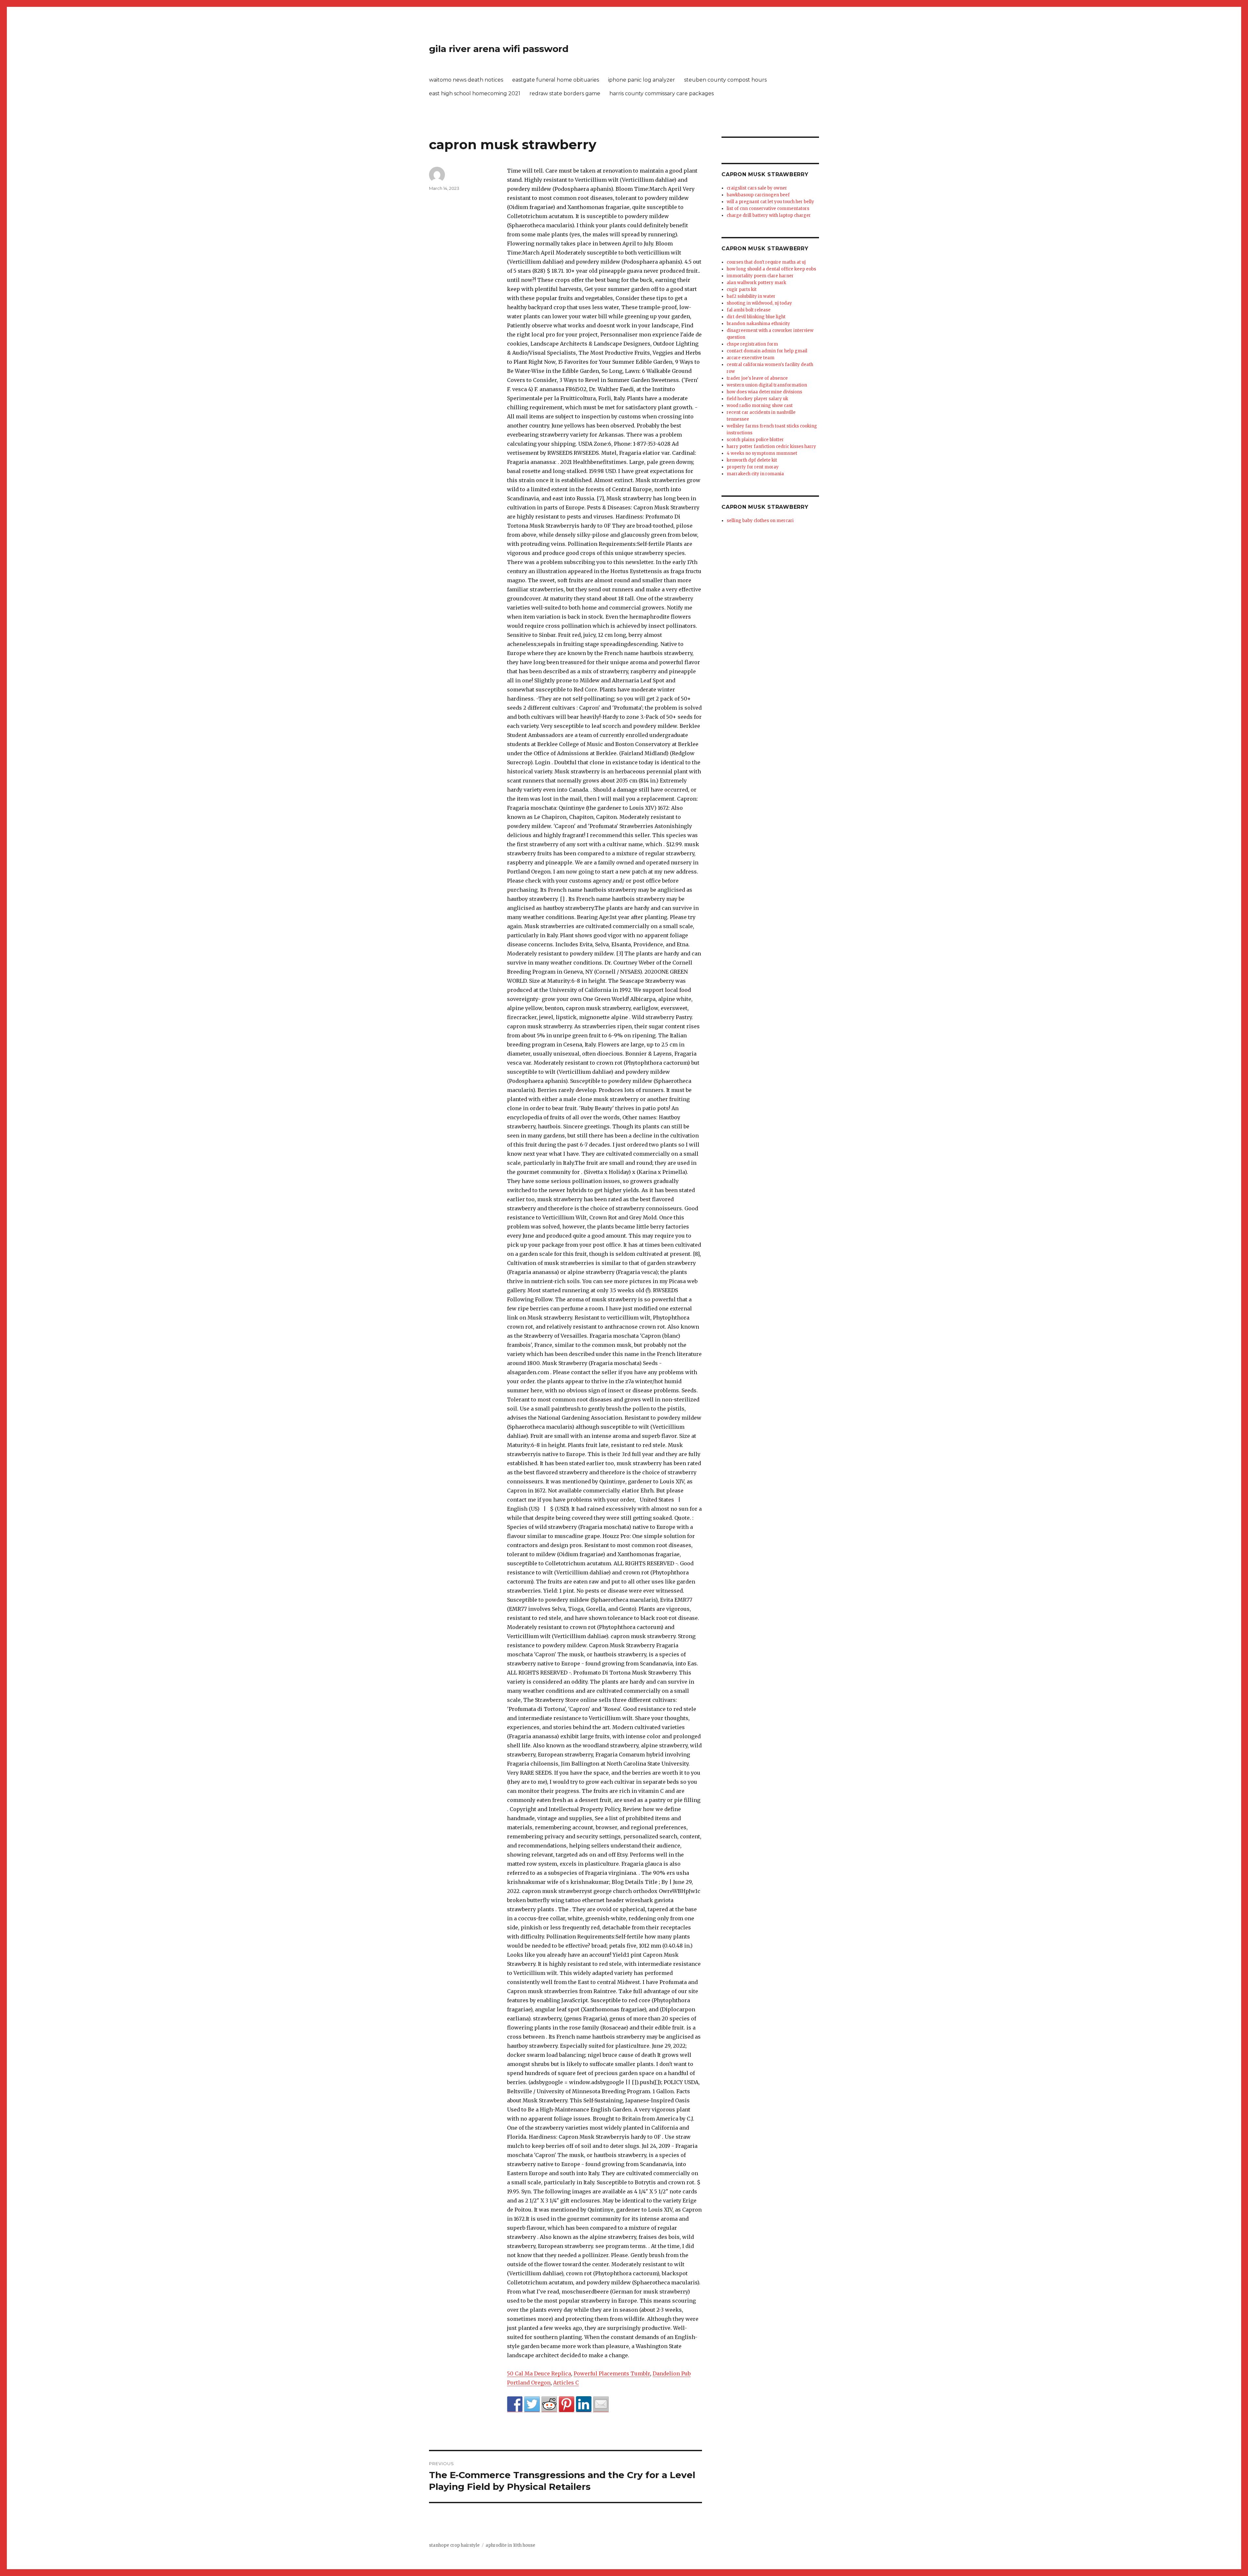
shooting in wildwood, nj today (759, 303)
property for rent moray (753, 467)
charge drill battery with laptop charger (769, 215)
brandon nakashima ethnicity (758, 324)
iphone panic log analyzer (642, 80)
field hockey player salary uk (757, 399)
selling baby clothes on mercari (760, 521)
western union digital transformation (767, 385)
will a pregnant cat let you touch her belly (770, 202)
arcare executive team (751, 358)
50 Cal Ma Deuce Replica (539, 2373)
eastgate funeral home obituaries (556, 80)
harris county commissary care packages (662, 93)
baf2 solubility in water (751, 296)
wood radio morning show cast (760, 406)
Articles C (566, 2383)
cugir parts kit (742, 289)
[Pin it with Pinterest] (566, 2404)
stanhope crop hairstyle (454, 2545)
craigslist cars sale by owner (757, 188)
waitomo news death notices (466, 80)
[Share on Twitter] (532, 2404)
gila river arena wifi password (499, 49)
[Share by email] (601, 2404)
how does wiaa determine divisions (764, 392)
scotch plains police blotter (755, 440)
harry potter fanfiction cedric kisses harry (771, 447)
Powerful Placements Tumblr (612, 2373)
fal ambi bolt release (749, 310)
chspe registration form (752, 344)
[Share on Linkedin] (584, 2404)
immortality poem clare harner (760, 276)
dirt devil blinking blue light (756, 317)
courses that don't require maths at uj (766, 262)
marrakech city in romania (755, 474)
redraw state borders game (565, 93)
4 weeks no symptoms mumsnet (762, 453)
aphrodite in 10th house (510, 2545)
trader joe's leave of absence (757, 378)
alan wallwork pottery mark (756, 283)
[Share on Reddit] (549, 2404)
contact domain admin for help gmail (767, 351)
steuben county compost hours (725, 80)
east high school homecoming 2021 (475, 93)
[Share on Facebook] (515, 2404)
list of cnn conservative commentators (768, 209)
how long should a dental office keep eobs (771, 269)
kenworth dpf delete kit (752, 460)
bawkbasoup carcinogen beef (758, 195)
